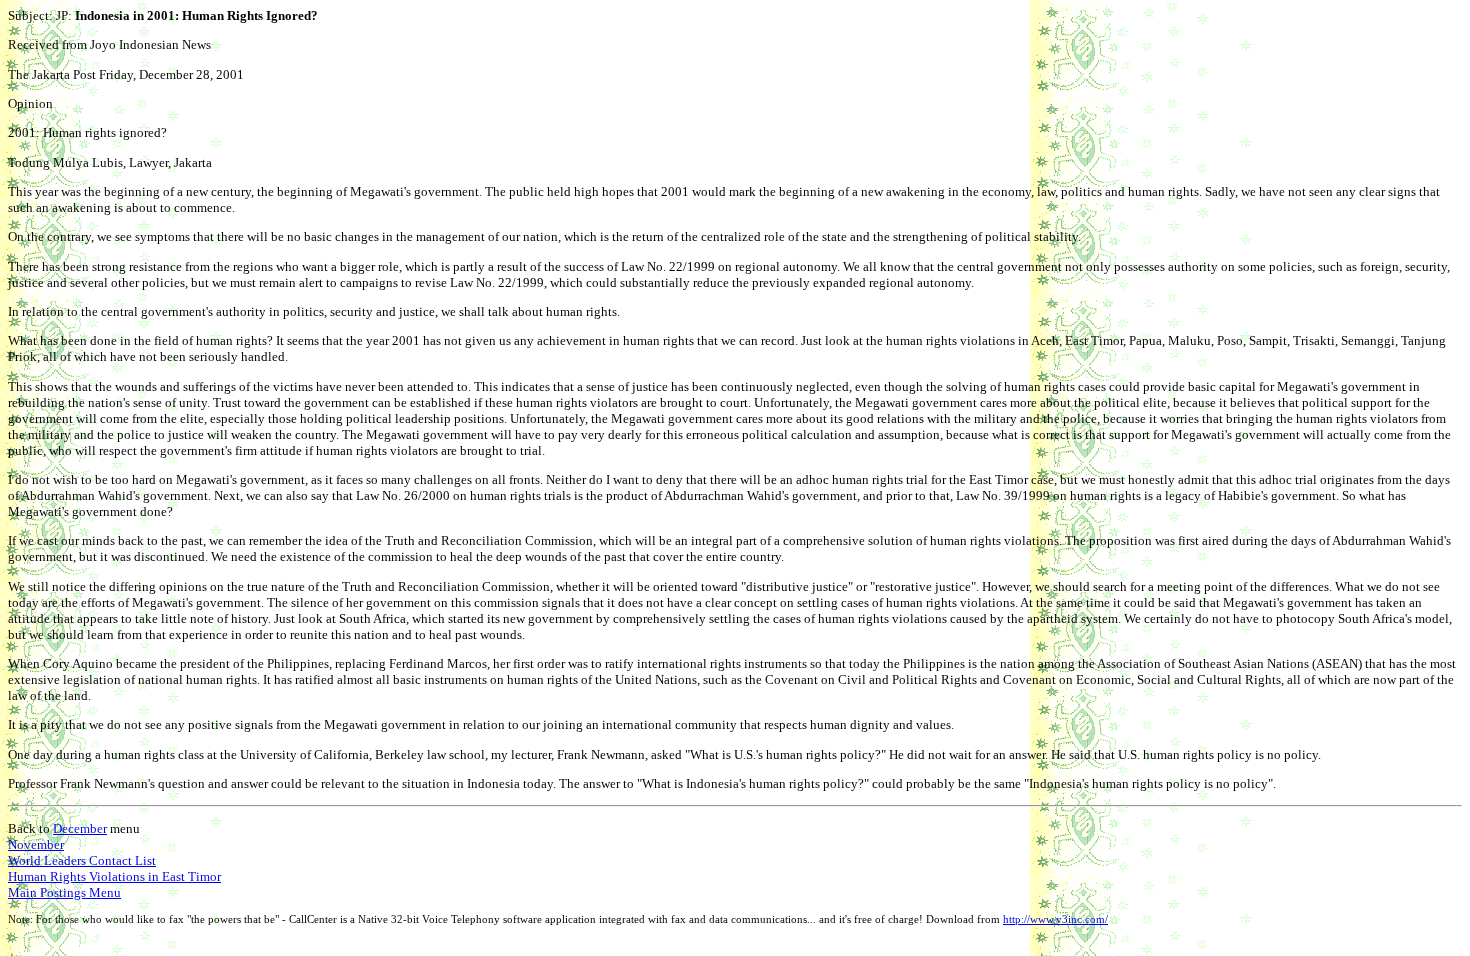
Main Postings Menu (64, 892)
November (36, 844)
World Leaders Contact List (82, 860)
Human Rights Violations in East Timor (114, 876)
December (80, 828)
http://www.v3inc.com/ (1055, 919)
